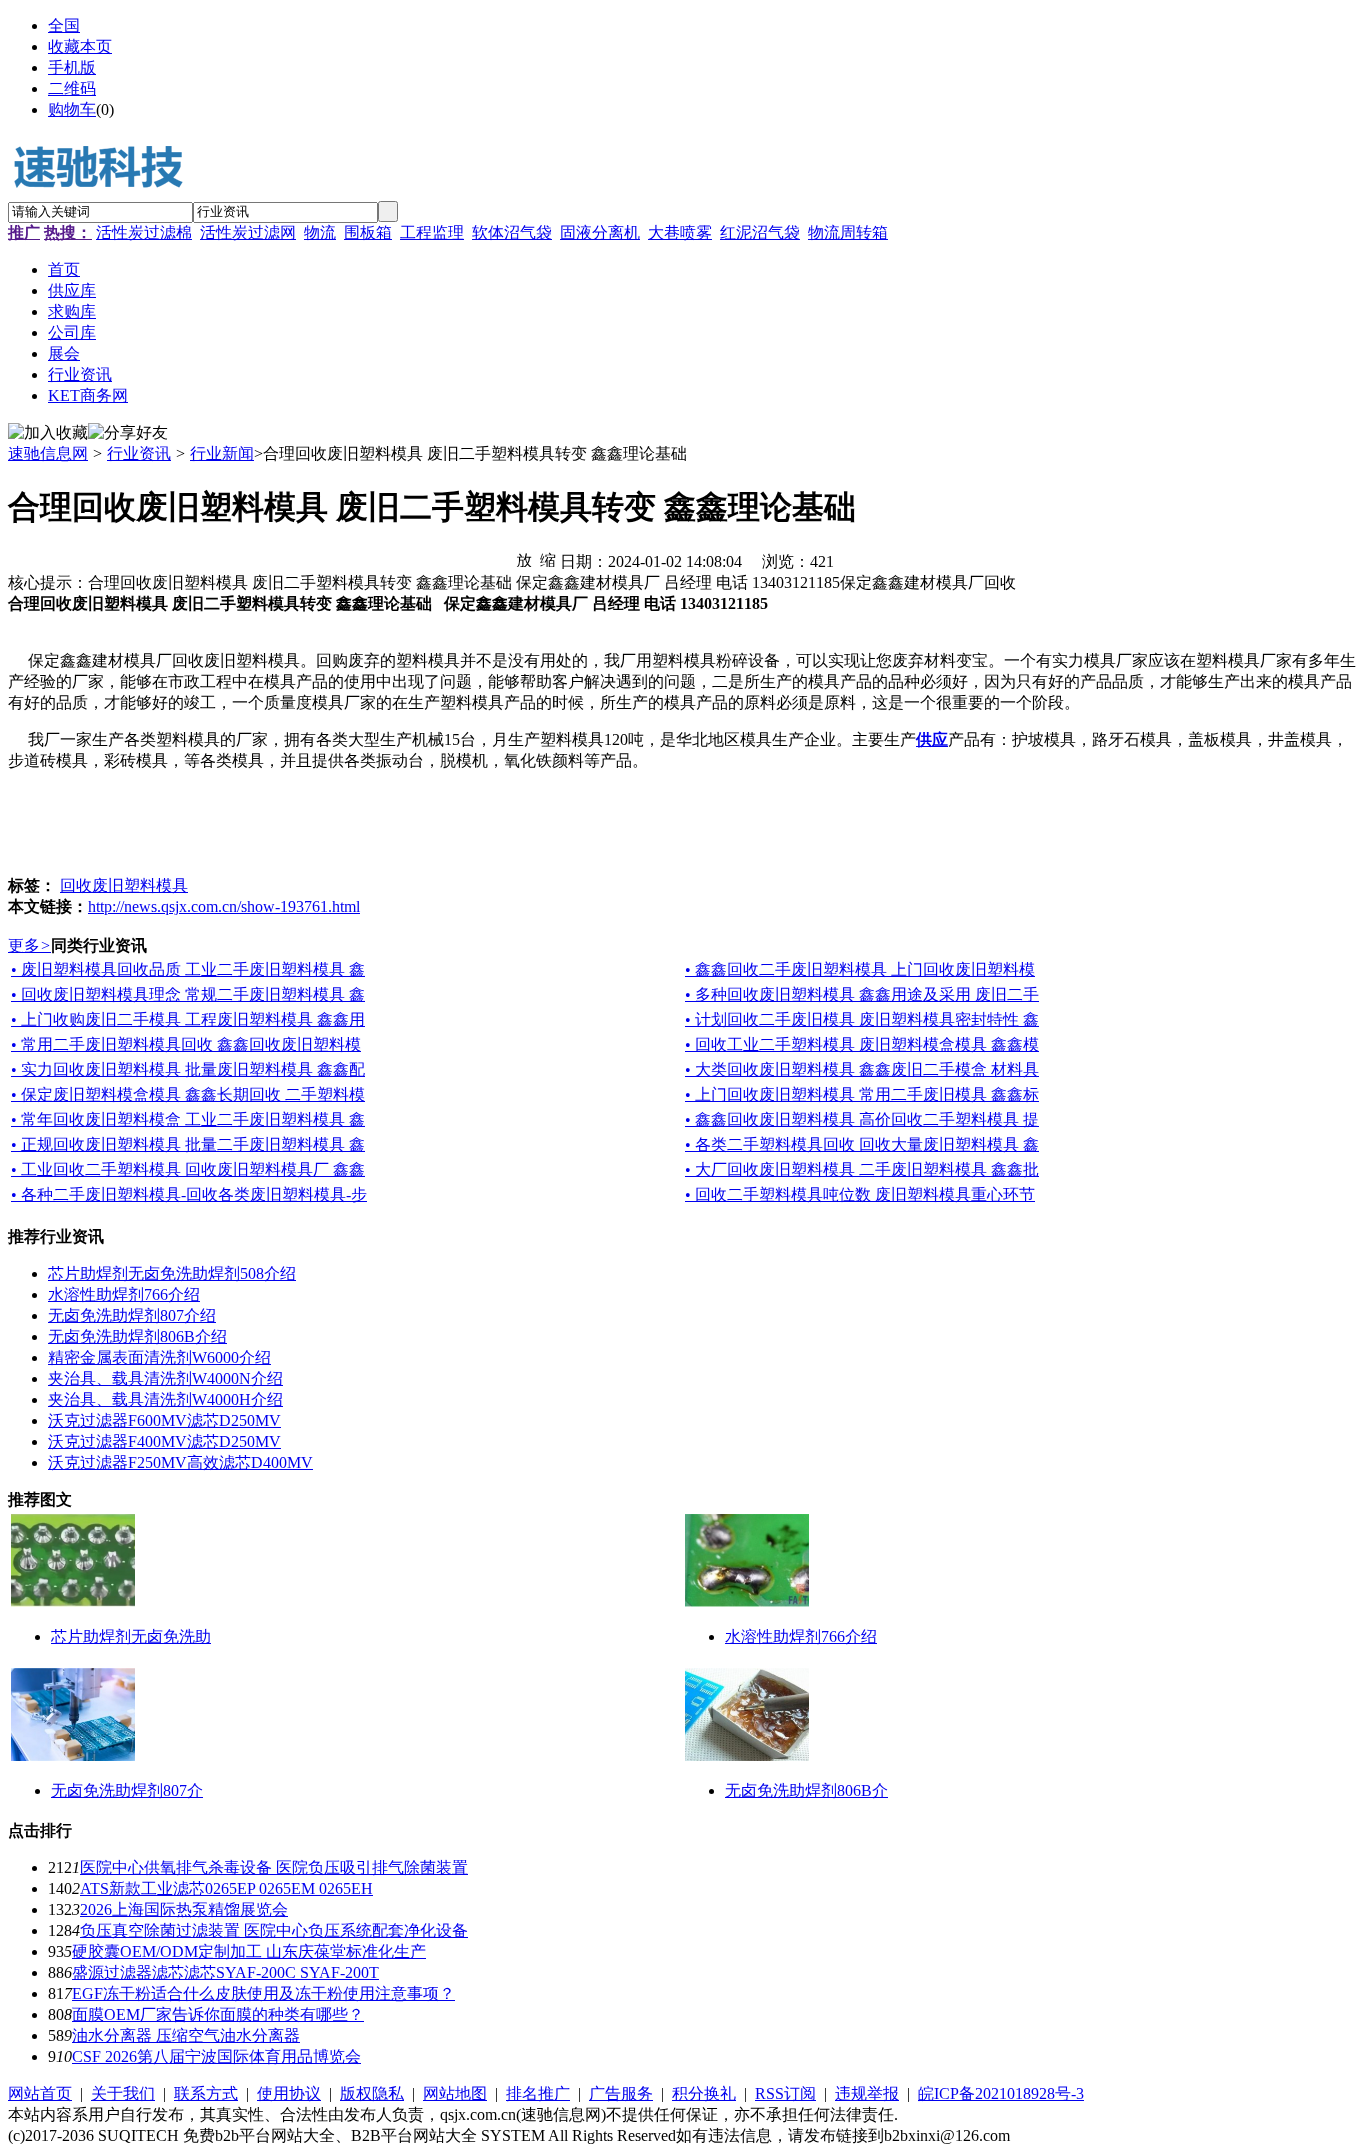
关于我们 (123, 2093)
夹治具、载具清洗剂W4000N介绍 (165, 1378)
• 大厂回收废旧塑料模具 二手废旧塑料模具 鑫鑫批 (862, 1169)
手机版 (72, 67)
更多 (29, 945)
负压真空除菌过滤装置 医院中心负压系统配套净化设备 (274, 1930)
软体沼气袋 (512, 232)
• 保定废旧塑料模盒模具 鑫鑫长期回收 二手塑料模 (188, 1094)
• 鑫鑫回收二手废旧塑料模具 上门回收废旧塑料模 (860, 969)
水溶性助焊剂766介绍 (124, 1294)
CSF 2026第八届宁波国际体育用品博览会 (216, 2056)
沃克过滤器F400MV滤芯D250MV (164, 1441)
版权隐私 (372, 2093)
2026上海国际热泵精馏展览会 (184, 1909)
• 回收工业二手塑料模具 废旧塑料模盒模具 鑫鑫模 (862, 1044)
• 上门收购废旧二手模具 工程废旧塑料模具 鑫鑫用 (188, 1019)
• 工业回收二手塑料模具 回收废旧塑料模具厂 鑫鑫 (188, 1169)
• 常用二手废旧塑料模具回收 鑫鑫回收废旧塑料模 (186, 1044)
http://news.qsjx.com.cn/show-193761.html (224, 906)
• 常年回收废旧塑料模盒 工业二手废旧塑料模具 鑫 (188, 1119)
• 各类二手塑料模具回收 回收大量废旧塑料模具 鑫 (862, 1144)
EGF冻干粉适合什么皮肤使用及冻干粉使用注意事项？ (263, 1993)
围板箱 (368, 232)
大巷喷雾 (680, 232)
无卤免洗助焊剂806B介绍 (137, 1336)
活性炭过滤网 (248, 232)
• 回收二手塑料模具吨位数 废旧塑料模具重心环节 (860, 1194)
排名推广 (538, 2093)
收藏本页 (80, 46)
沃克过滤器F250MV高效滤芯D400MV (180, 1462)
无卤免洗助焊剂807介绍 (132, 1315)
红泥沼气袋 (760, 232)
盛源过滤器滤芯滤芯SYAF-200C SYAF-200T (225, 1972)
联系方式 (206, 2093)
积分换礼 (704, 2093)
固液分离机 (600, 232)
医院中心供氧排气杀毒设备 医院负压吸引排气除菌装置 (274, 1867)
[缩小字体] (548, 559)
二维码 (72, 88)
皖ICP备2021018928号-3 (1001, 2093)
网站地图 (455, 2093)
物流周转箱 (848, 232)
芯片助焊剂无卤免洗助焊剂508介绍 (172, 1273)
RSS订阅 (785, 2093)
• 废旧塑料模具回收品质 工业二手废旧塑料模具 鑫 (188, 969)
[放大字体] (524, 559)
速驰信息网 (48, 453)
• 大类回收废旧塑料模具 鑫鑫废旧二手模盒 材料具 (862, 1069)
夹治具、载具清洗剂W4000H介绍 (165, 1399)
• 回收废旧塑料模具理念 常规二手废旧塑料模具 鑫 (188, 994)
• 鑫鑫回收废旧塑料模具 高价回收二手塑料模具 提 (862, 1119)
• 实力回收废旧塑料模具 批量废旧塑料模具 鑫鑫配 (188, 1069)
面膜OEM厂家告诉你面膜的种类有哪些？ (218, 2014)
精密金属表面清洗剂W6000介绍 (159, 1357)
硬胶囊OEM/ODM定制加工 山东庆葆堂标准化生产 (249, 1951)
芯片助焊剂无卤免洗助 (131, 1636)
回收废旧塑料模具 (124, 885)
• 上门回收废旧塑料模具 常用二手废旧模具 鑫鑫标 (862, 1094)
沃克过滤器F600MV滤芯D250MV (164, 1420)
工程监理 (432, 232)
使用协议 (289, 2093)
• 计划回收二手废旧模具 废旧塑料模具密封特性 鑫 (862, 1019)
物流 (320, 232)
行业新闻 (222, 453)
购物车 (72, 109)
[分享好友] (128, 433)
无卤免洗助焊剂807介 (127, 1790)
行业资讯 (139, 453)
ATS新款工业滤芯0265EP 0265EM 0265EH (226, 1888)
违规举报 (867, 2093)
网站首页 (40, 2093)
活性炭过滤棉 (144, 232)
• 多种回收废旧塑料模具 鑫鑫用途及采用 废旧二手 (862, 994)
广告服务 (621, 2093)
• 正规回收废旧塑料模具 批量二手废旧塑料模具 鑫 (188, 1144)
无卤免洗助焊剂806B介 (806, 1790)
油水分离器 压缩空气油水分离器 (186, 2035)
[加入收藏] (48, 433)
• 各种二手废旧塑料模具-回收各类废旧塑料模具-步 (189, 1194)
